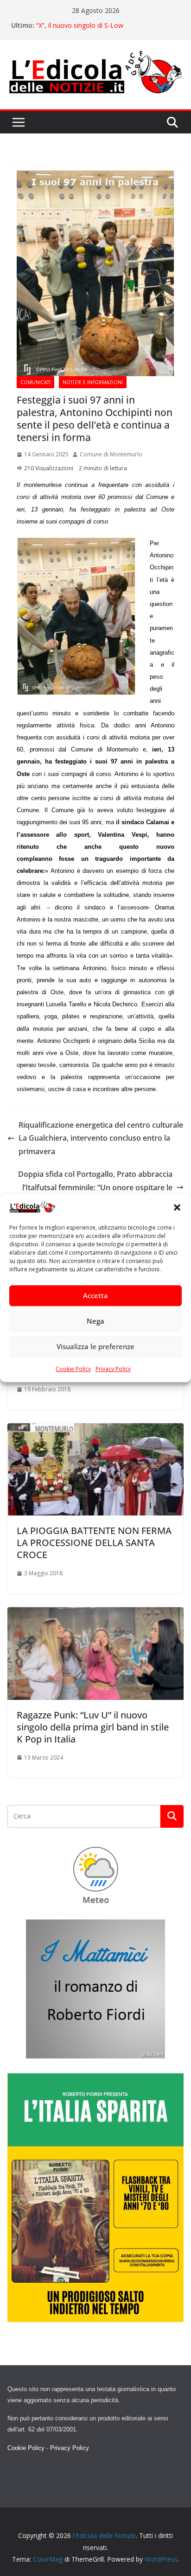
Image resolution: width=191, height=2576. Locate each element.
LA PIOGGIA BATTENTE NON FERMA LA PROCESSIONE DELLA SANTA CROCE (94, 1543)
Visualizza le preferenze (95, 1347)
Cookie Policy (73, 1369)
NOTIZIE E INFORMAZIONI (93, 382)
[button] (177, 1208)
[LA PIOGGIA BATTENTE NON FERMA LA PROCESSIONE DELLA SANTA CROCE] (95, 1430)
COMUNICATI (35, 382)
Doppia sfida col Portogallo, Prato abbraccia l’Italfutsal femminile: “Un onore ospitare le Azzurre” (95, 1187)
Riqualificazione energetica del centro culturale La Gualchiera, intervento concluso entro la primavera (101, 1138)
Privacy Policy (113, 1369)
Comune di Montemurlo (111, 454)
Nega (95, 1321)
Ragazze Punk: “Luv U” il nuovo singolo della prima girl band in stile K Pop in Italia (93, 1727)
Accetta (95, 1296)
